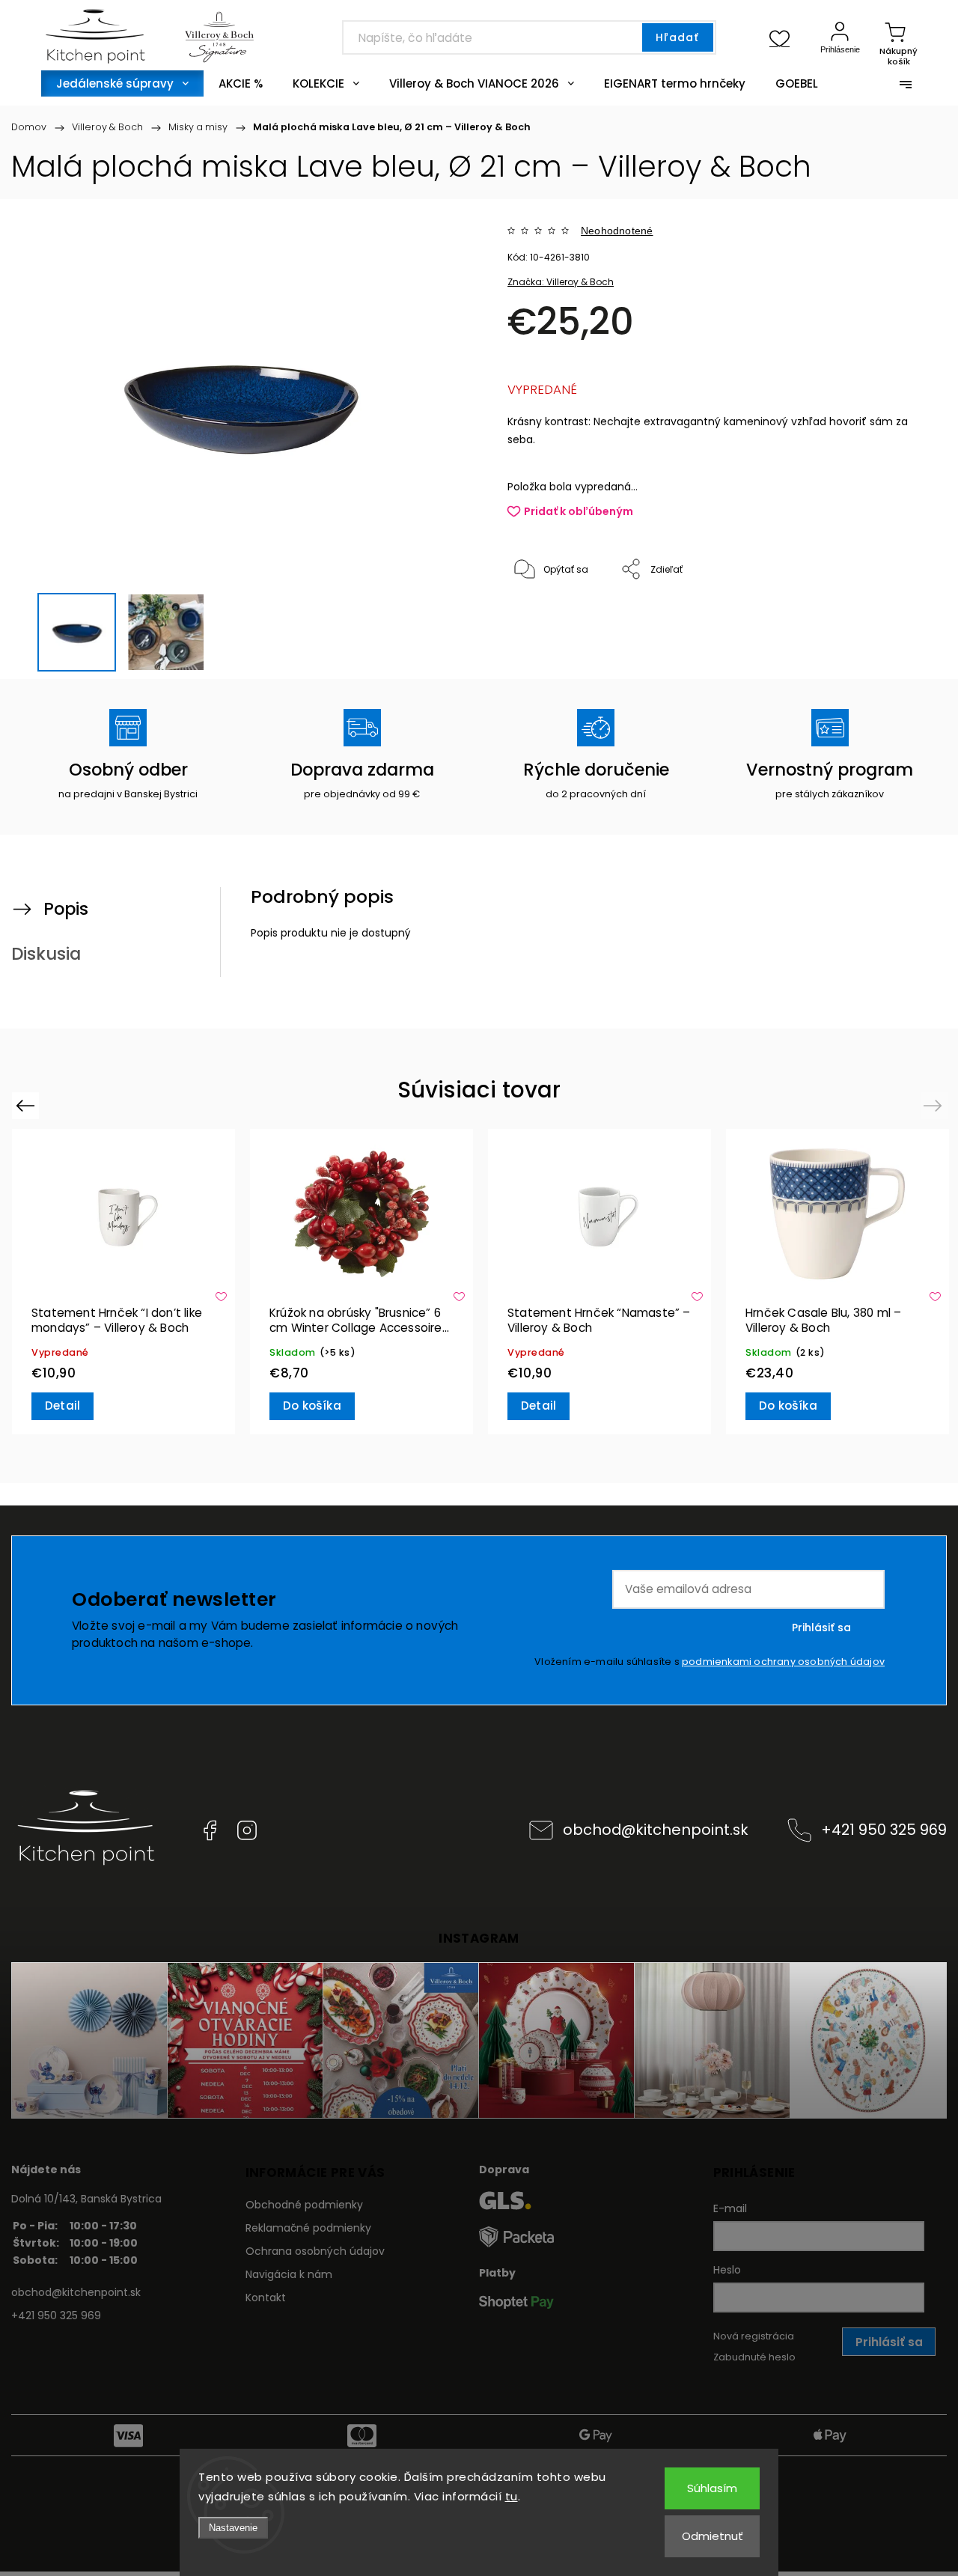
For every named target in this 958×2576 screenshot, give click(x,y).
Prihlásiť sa (821, 1627)
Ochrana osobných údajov (315, 2251)
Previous (27, 1105)
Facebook (210, 1830)
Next (935, 1105)
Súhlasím (712, 2488)
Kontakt (266, 2298)
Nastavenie (233, 2528)
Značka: (561, 282)
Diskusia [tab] (46, 954)
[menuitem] (122, 83)
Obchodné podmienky (304, 2205)
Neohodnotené (617, 231)
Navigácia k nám (289, 2274)
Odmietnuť (713, 2536)
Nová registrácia (754, 2336)
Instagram (247, 1830)
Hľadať (677, 37)
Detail (62, 1406)
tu (512, 2496)
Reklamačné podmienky (308, 2228)
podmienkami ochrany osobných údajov (783, 1662)
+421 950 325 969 (884, 1830)
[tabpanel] (123, 1281)
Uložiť (542, 616)
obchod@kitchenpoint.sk (656, 1830)
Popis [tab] (66, 909)
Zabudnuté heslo (754, 2357)
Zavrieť (890, 619)
